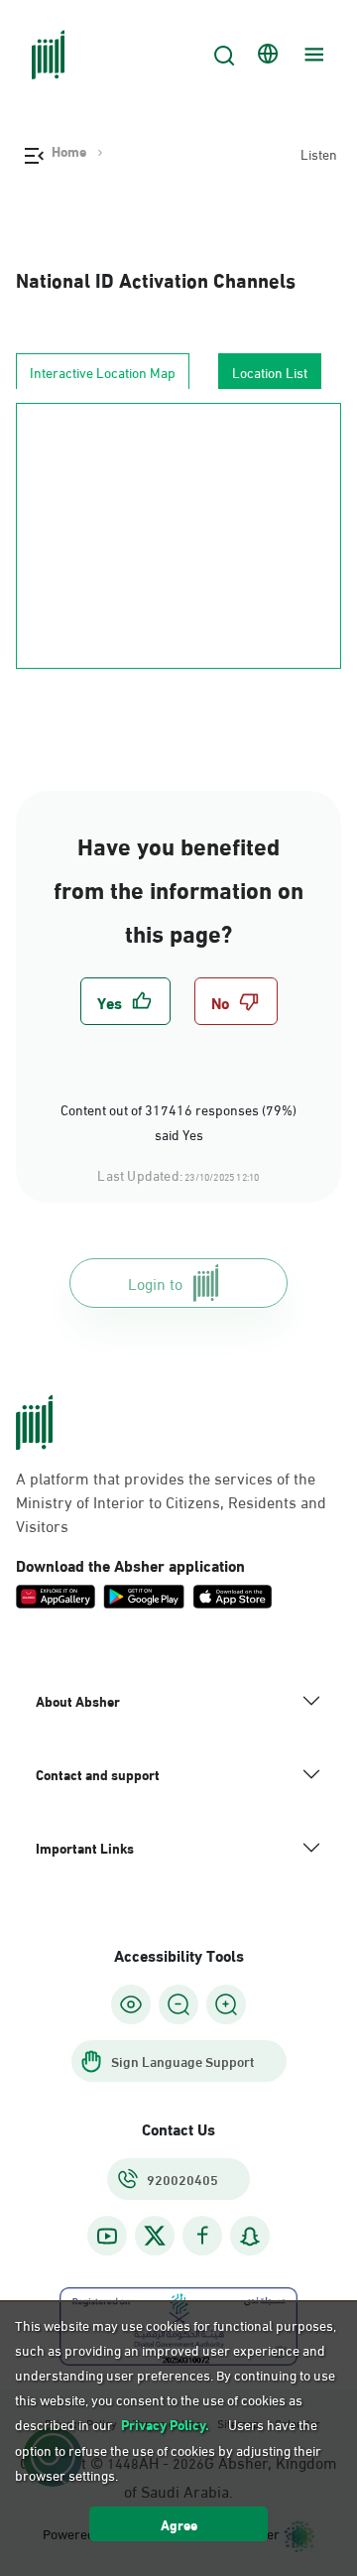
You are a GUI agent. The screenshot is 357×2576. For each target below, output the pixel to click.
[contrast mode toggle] (131, 2004)
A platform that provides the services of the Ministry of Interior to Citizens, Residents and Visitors (171, 1501)
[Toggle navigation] (311, 55)
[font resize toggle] (178, 2004)
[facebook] (202, 2236)
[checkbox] (125, 1001)
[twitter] (155, 2236)
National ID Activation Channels (156, 278)
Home (69, 151)
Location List (270, 372)
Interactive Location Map (103, 372)
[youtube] (107, 2236)
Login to (155, 1283)
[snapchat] (250, 2236)
